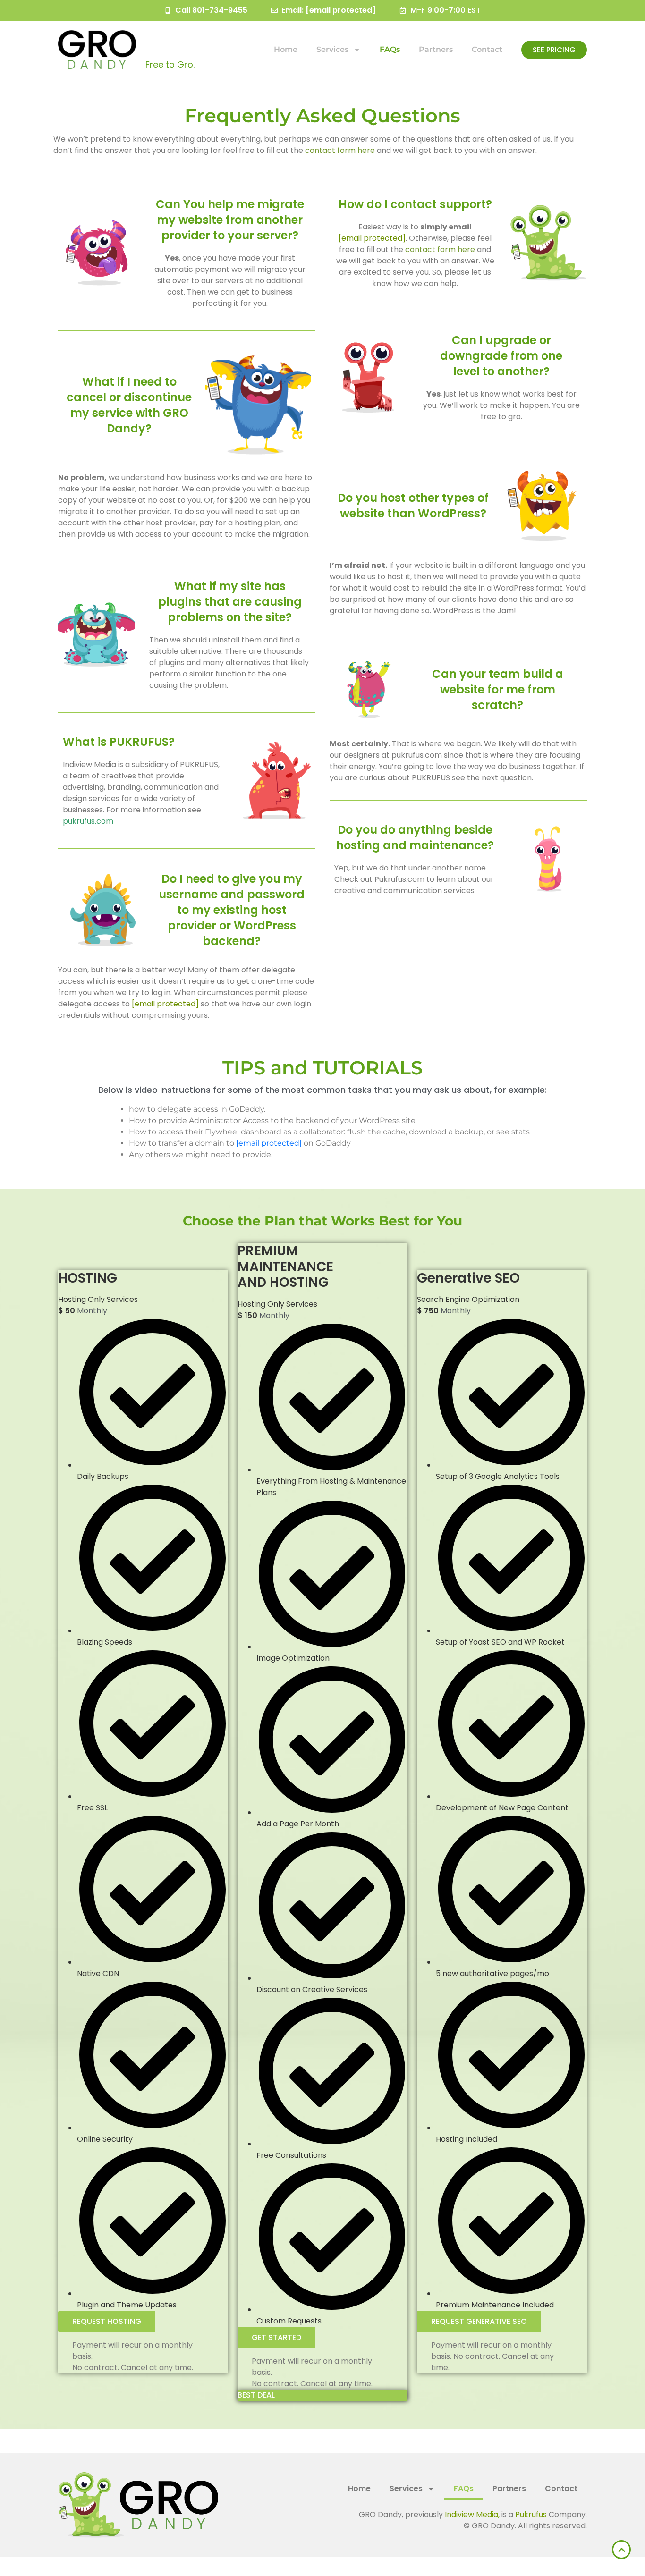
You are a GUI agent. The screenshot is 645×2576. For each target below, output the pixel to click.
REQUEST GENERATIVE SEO (479, 2321)
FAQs (390, 49)
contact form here (340, 150)
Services (332, 49)
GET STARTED (276, 2337)
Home (286, 49)
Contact (487, 49)
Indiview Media (471, 2514)
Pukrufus (531, 2514)
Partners (436, 49)
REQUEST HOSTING (107, 2321)
